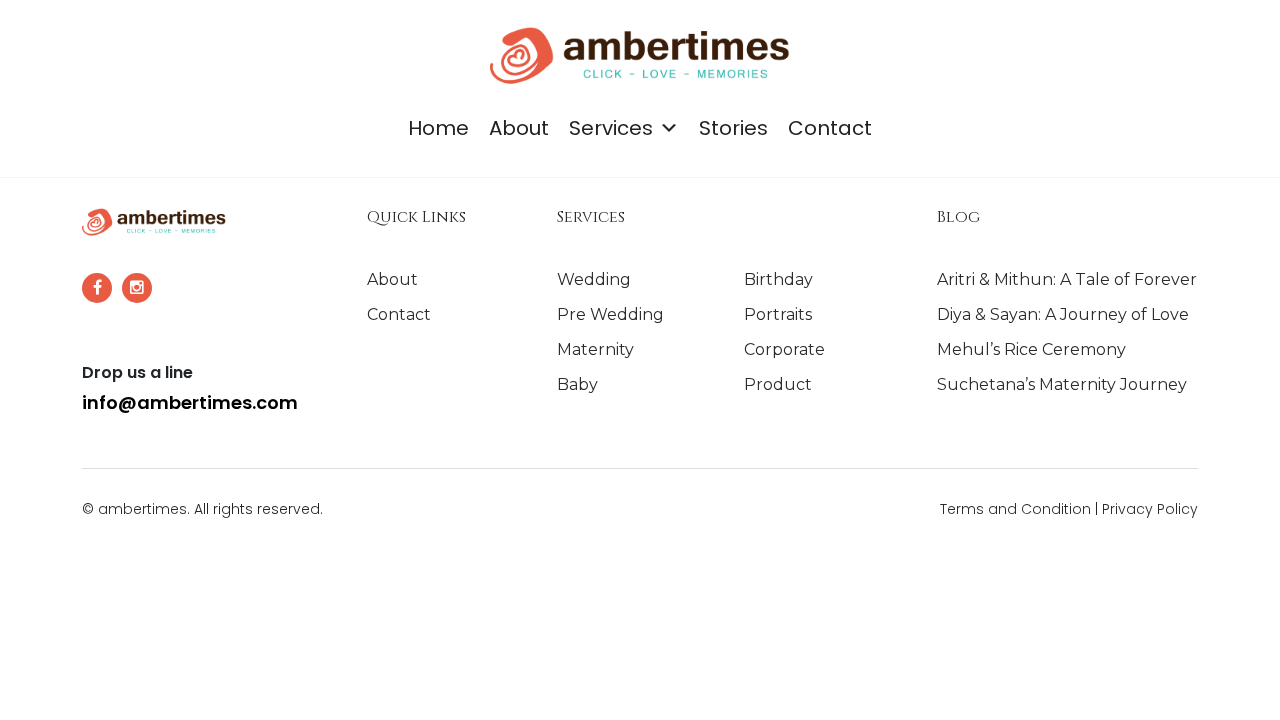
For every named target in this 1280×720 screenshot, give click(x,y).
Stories (733, 128)
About (519, 128)
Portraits (778, 314)
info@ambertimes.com (190, 402)
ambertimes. (144, 509)
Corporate (784, 349)
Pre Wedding (610, 314)
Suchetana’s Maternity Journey (1062, 384)
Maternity (595, 349)
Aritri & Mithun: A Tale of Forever (1067, 279)
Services (611, 128)
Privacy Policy (1150, 509)
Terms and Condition (1017, 509)
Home (438, 128)
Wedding (594, 279)
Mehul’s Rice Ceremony (1031, 349)
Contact (830, 128)
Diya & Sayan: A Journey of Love (1063, 314)
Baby (577, 384)
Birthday (778, 279)
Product (778, 384)
